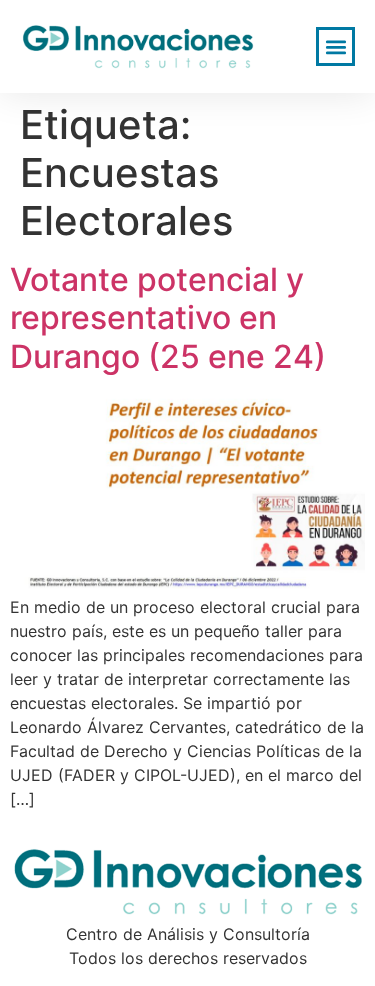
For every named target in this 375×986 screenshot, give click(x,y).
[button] (335, 46)
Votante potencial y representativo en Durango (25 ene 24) (168, 318)
